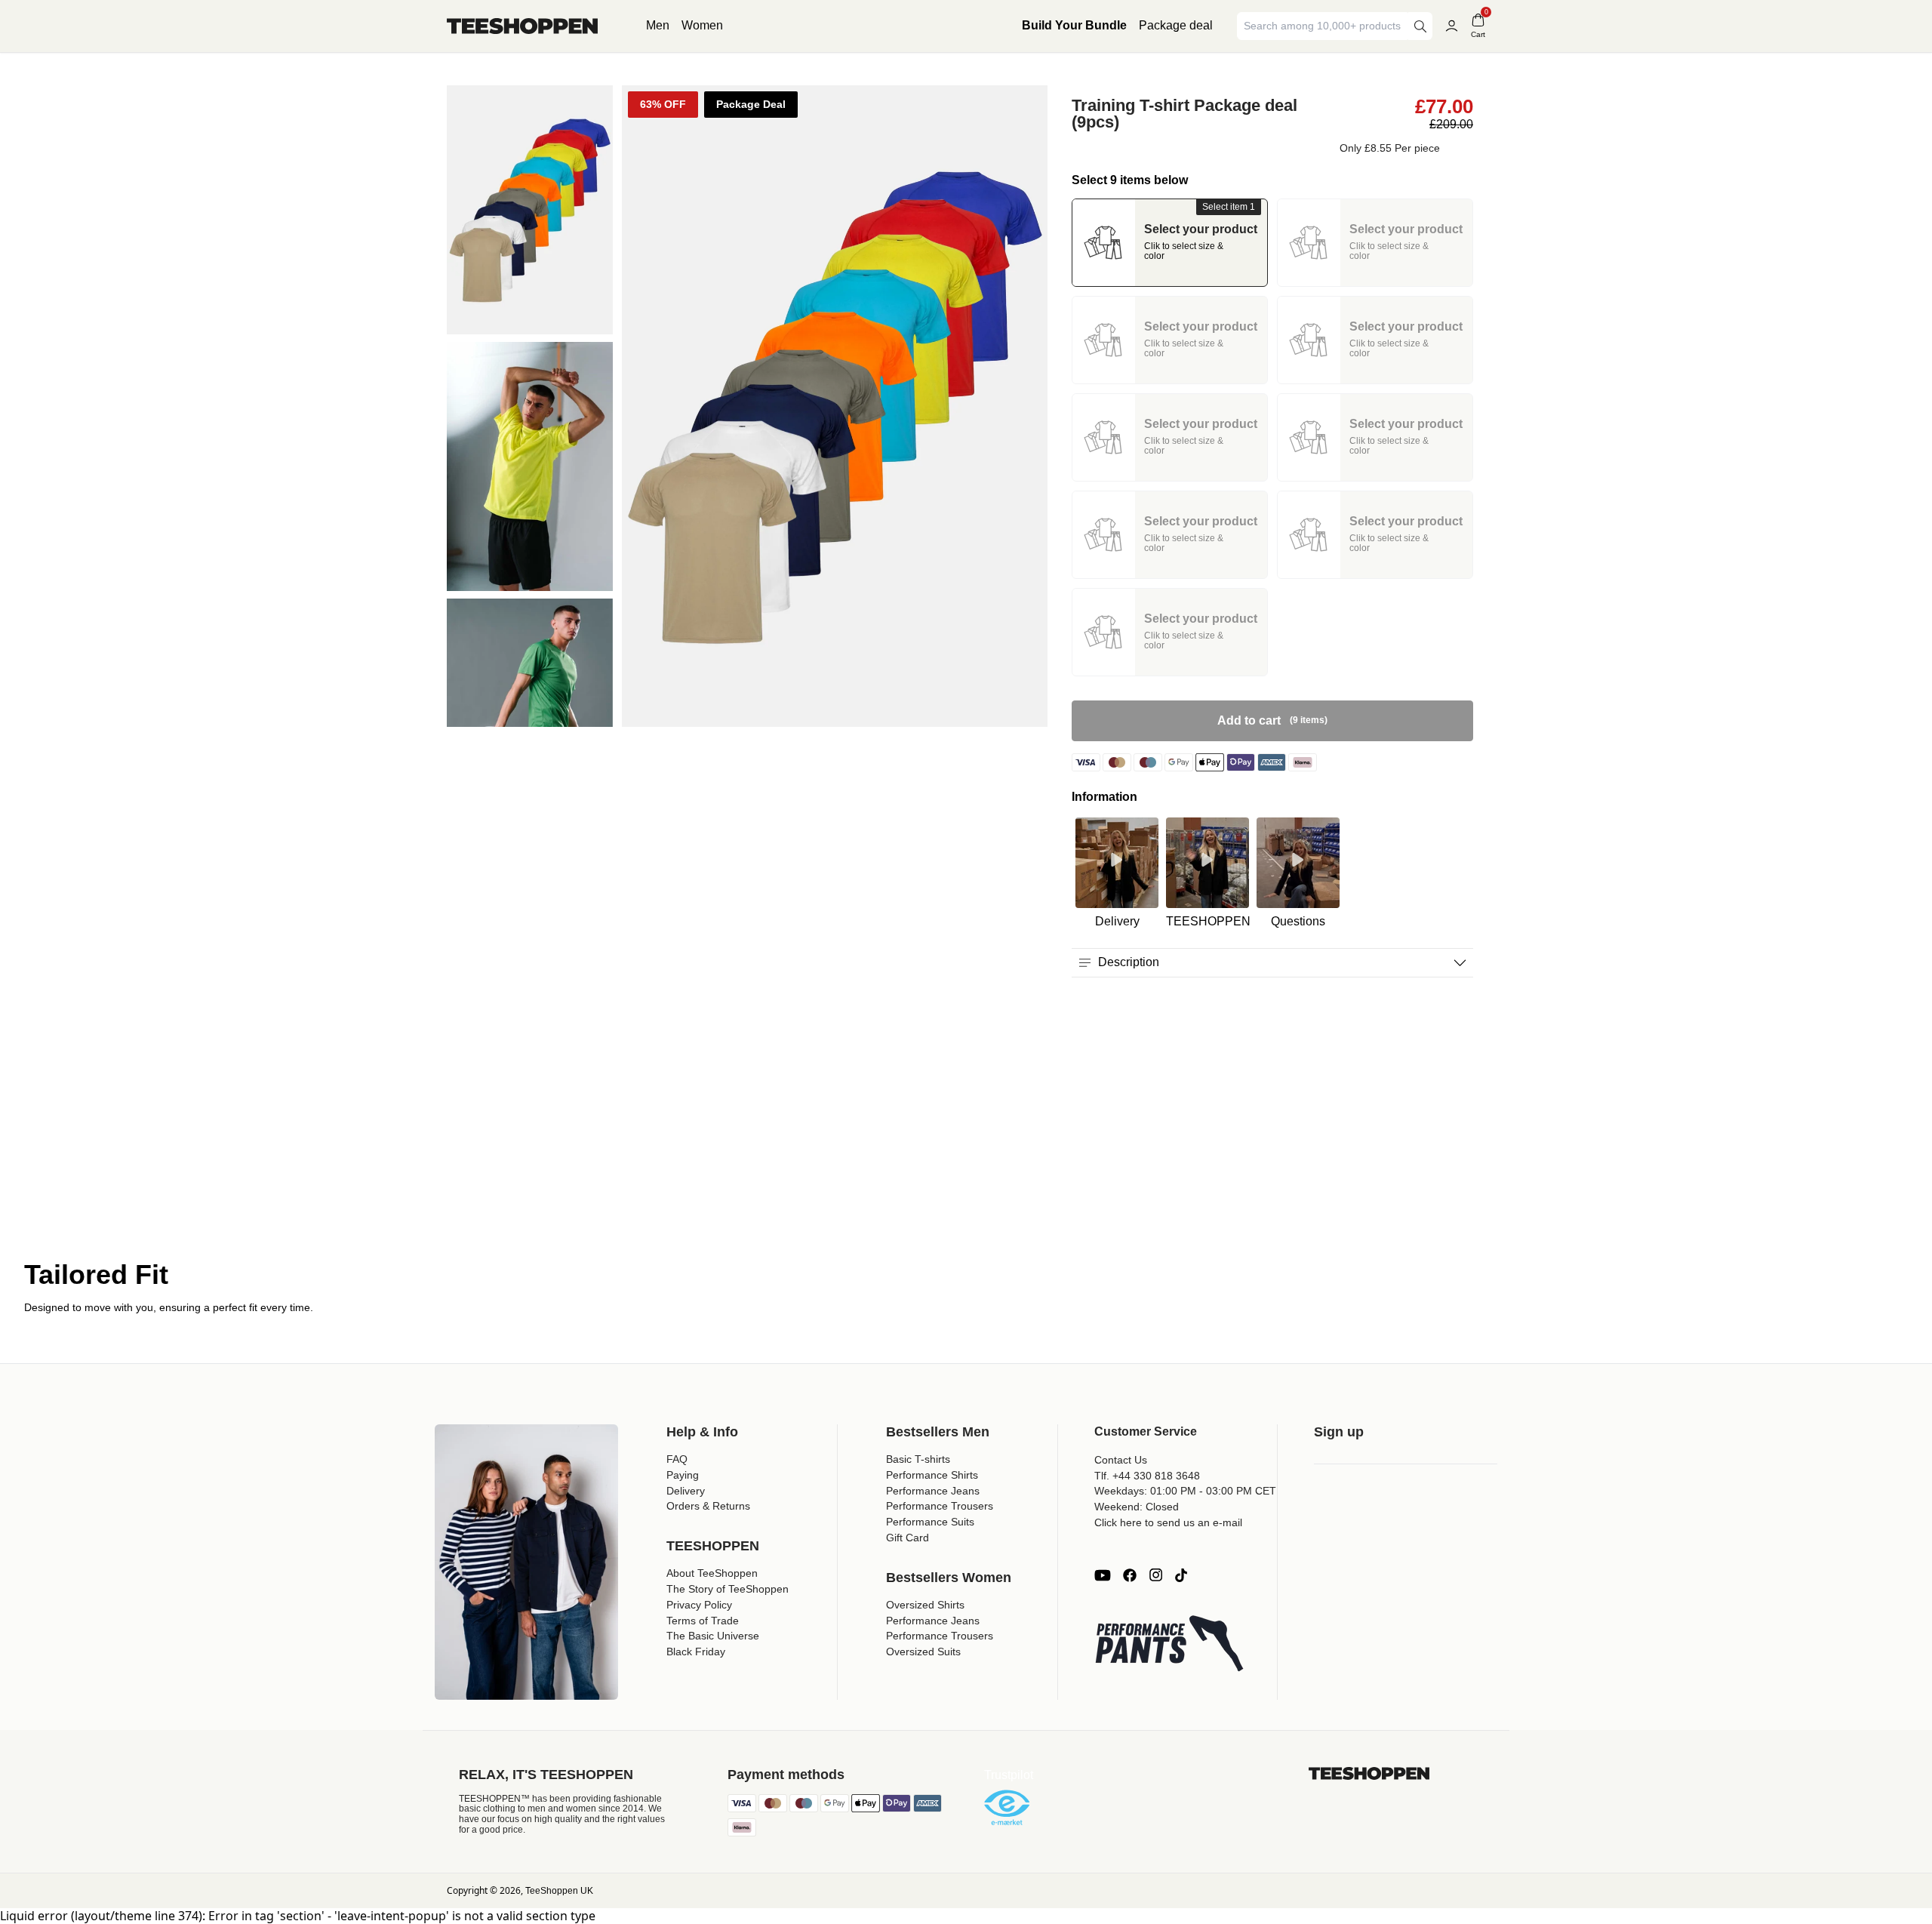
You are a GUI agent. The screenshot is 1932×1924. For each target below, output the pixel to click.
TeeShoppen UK (559, 1891)
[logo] (522, 26)
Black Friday (696, 1652)
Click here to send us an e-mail (1168, 1522)
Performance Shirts (932, 1475)
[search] (1420, 26)
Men (658, 25)
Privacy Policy (699, 1605)
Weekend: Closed (1137, 1507)
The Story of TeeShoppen (728, 1589)
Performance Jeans (933, 1491)
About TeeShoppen (712, 1573)
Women (702, 25)
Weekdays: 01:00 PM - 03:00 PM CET (1185, 1491)
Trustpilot (1009, 1775)
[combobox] (1324, 26)
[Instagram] (1155, 1575)
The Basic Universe (713, 1636)
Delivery (686, 1491)
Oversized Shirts (925, 1605)
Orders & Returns (708, 1506)
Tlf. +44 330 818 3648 (1147, 1476)
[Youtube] (1103, 1575)
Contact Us (1121, 1460)
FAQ (677, 1459)
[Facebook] (1130, 1575)
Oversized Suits (923, 1652)
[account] (1452, 26)
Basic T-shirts (918, 1459)
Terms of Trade (703, 1621)
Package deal (1176, 25)
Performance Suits (930, 1522)
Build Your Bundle (1074, 25)
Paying (683, 1475)
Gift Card (908, 1538)
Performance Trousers (940, 1506)
